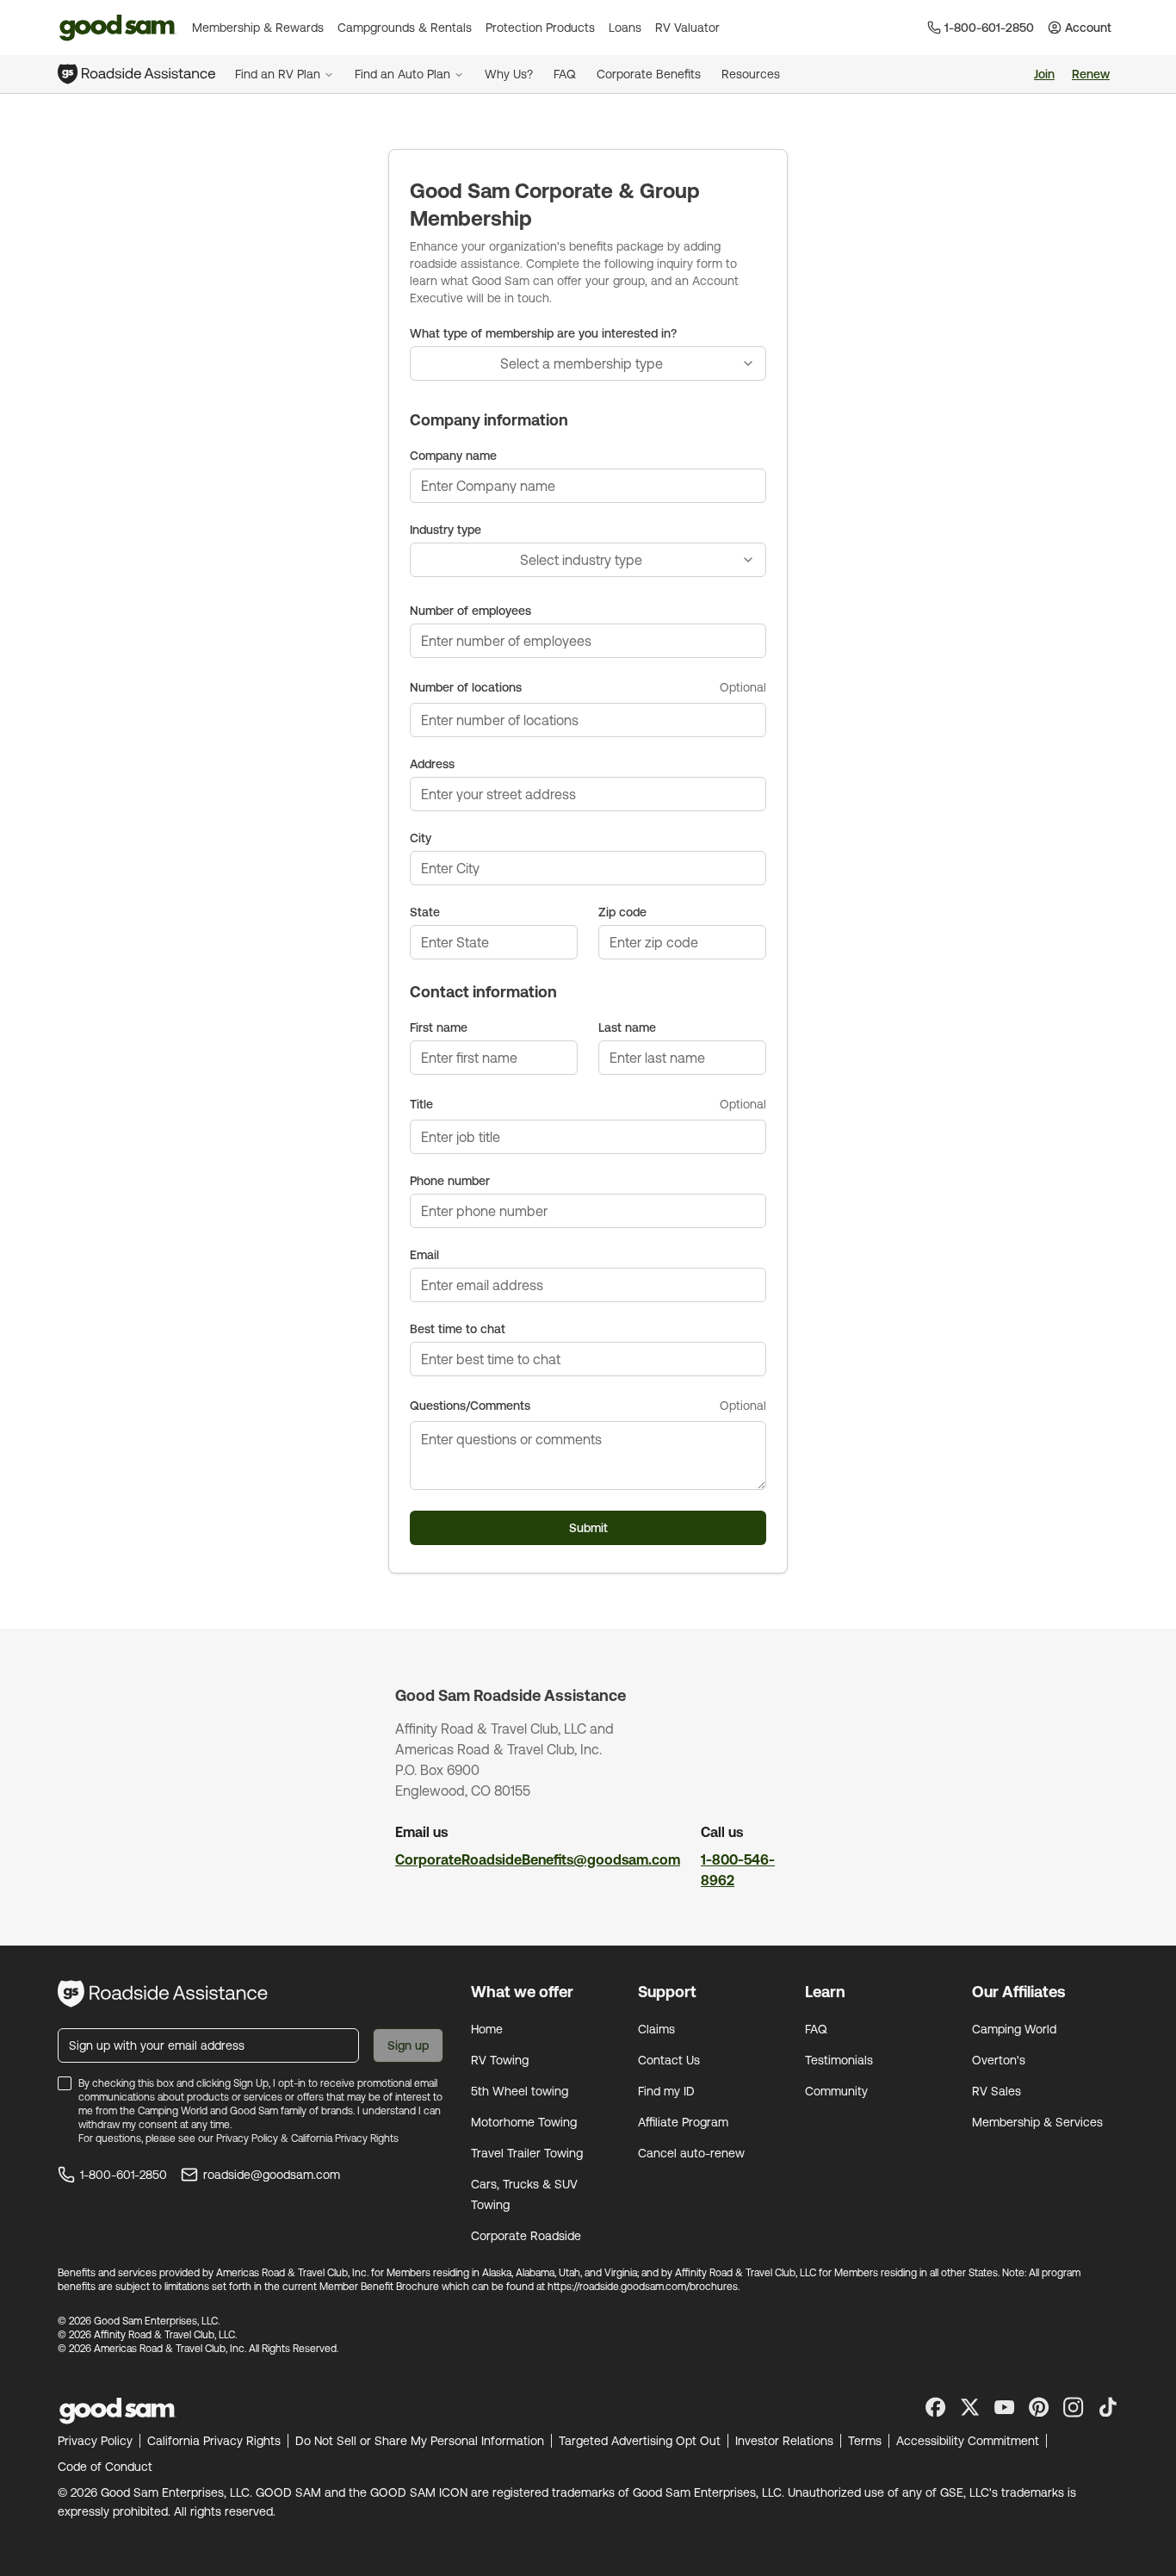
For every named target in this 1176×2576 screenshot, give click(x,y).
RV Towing (500, 2060)
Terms (865, 2441)
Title (421, 1104)
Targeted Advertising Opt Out (640, 2441)
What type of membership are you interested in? (543, 333)
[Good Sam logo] (118, 28)
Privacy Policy (247, 2138)
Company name (453, 456)
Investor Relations (784, 2441)
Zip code (622, 912)
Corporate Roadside (526, 2236)
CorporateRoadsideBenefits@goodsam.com (538, 1859)
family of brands (317, 2111)
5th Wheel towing (520, 2091)
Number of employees (470, 611)
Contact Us (669, 2060)
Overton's (999, 2060)
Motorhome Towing (524, 2122)
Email (424, 1255)
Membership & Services (1037, 2122)
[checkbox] (65, 2083)
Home (487, 2029)
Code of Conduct (105, 2467)
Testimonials (839, 2060)
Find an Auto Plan (402, 74)
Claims (656, 2029)
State (425, 912)
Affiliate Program (683, 2122)
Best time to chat (458, 1329)
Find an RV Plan (278, 74)
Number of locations (466, 687)
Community (836, 2091)
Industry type (446, 530)
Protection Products (540, 28)
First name (439, 1027)
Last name (627, 1027)
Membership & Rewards (258, 28)
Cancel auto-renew (691, 2153)
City (421, 838)
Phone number (450, 1181)
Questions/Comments (470, 1406)
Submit (588, 1528)
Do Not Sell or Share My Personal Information (420, 2441)
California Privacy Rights (345, 2138)
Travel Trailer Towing (527, 2153)
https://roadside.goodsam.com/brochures (643, 2287)
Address (432, 764)
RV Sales (997, 2091)
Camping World (1014, 2029)
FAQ (816, 2029)
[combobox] (588, 363)
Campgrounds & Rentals (405, 28)
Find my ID (666, 2091)
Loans (625, 28)
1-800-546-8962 (738, 1870)
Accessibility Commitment (968, 2441)
